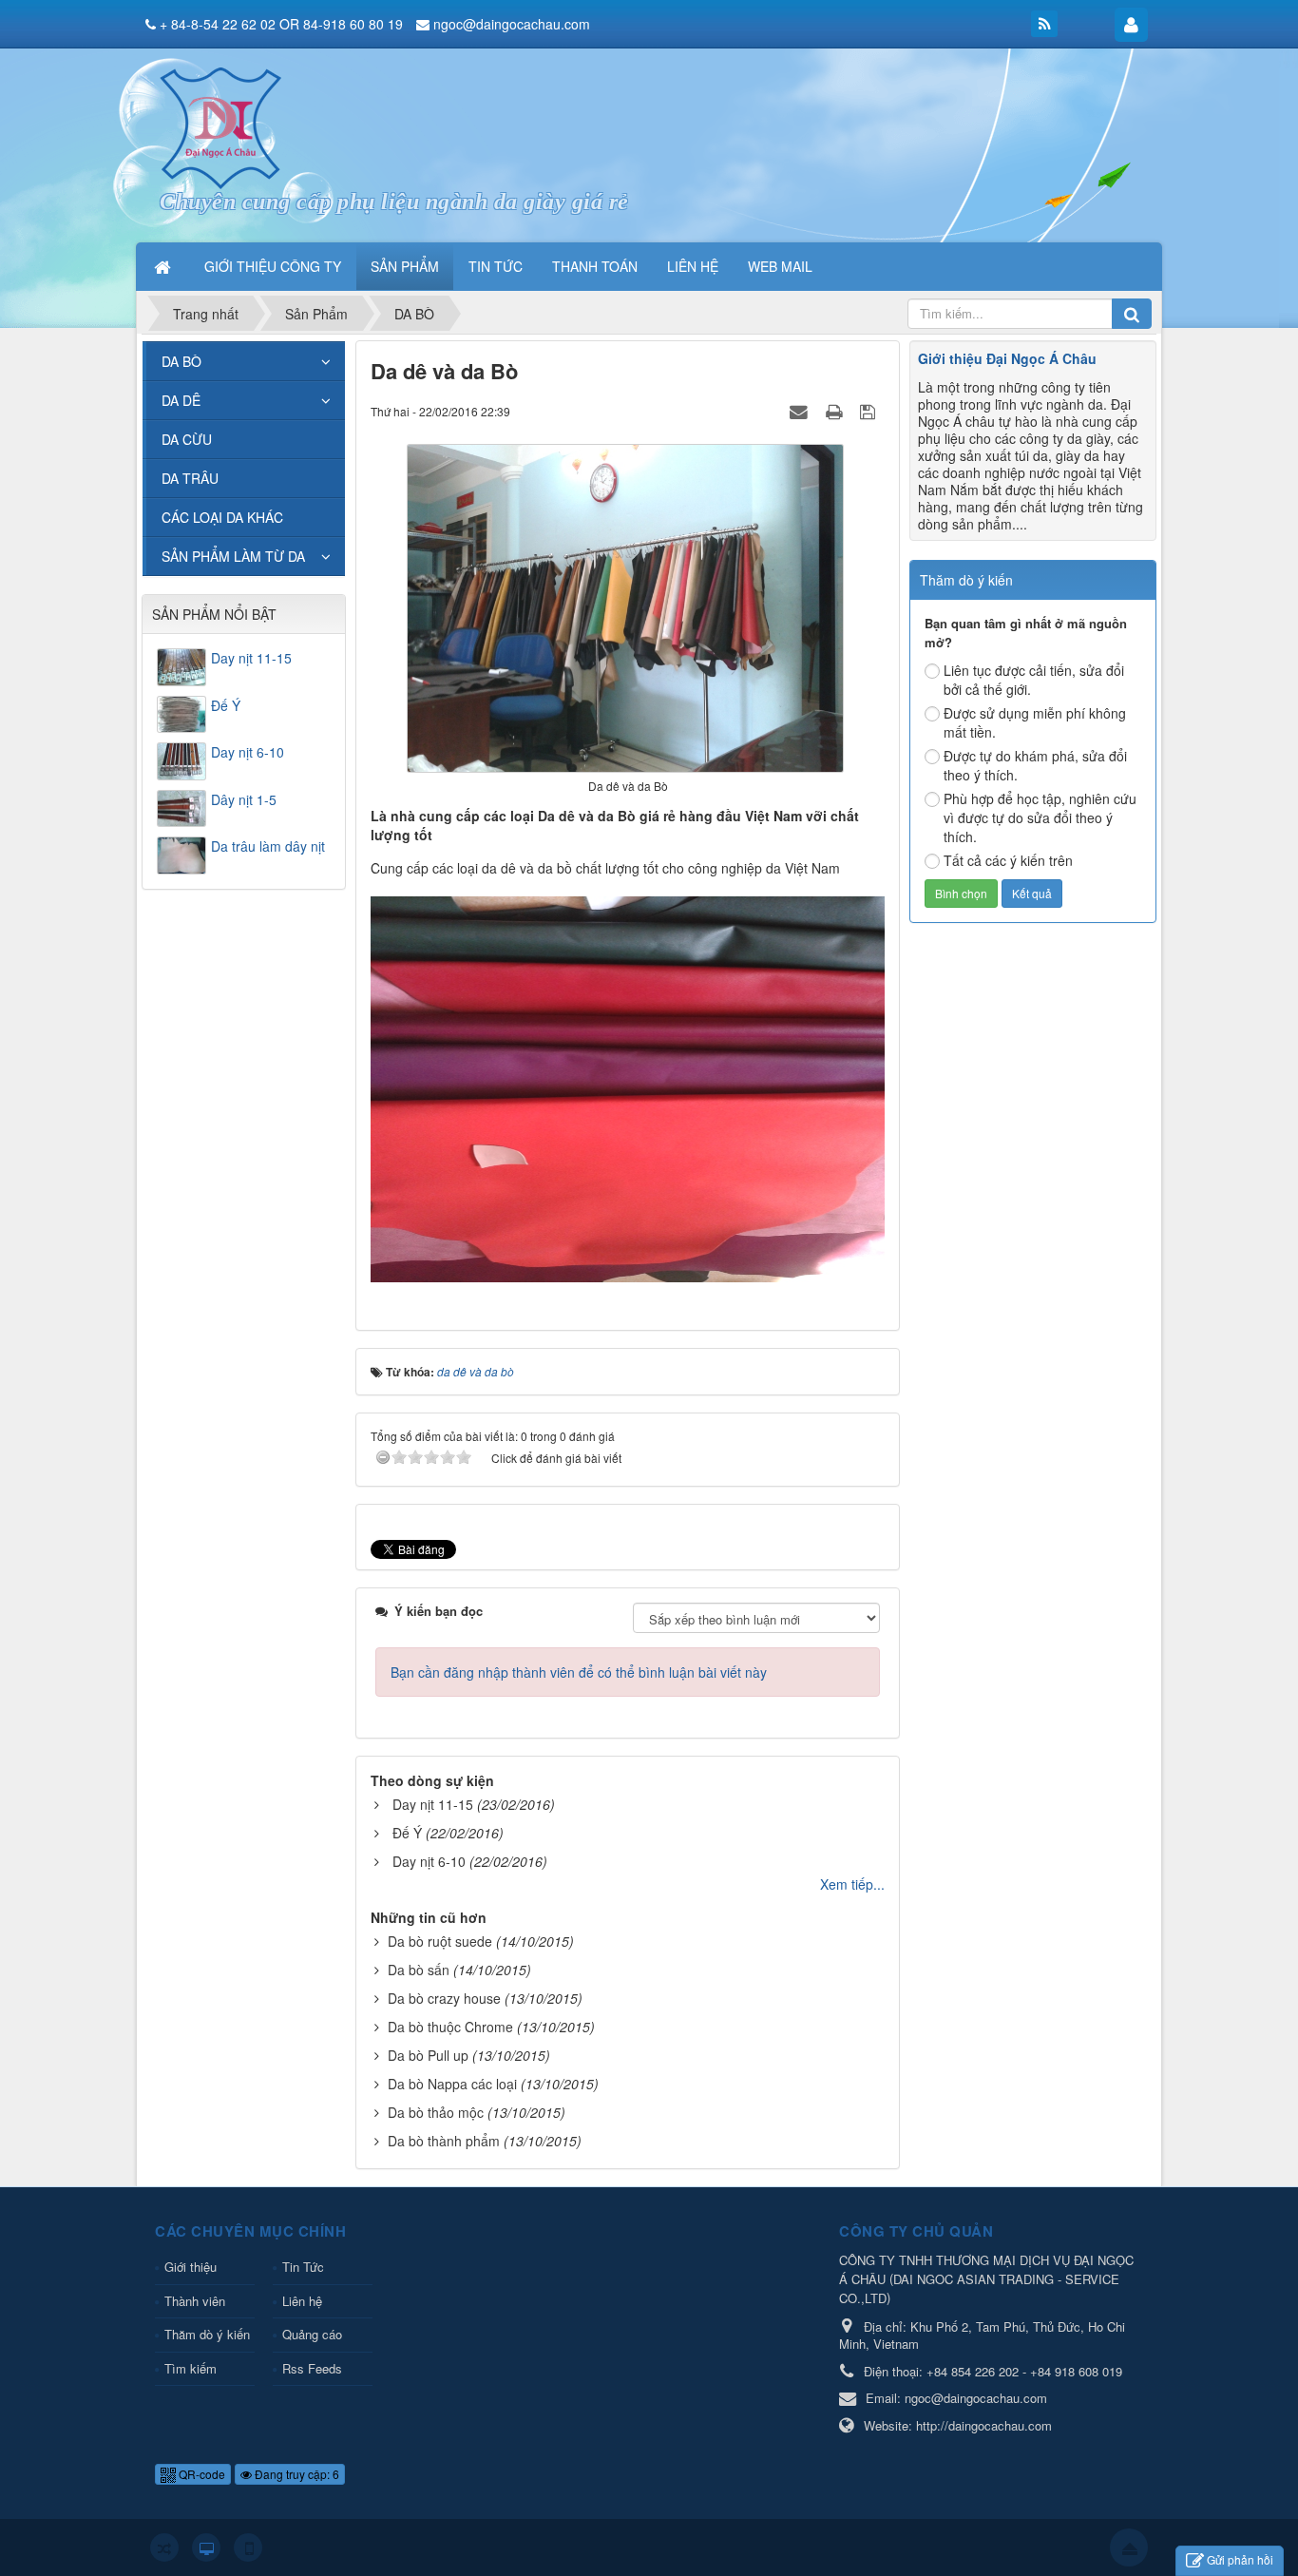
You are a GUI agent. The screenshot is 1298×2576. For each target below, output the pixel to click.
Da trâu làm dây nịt (268, 846)
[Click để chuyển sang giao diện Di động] (248, 2547)
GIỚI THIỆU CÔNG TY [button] (273, 266)
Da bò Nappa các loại (452, 2084)
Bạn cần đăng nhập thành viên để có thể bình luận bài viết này (579, 1672)
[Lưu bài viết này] (870, 411)
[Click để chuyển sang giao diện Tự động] (164, 2547)
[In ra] (836, 411)
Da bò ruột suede (440, 1941)
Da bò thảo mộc (436, 2112)
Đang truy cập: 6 (296, 2474)
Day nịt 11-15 (433, 1804)
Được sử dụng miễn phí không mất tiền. (1035, 722)
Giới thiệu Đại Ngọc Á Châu (1007, 358)
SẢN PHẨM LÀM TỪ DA (233, 556)
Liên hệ (302, 2301)
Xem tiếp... (852, 1884)
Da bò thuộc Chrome (450, 2027)
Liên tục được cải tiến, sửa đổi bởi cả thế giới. (1034, 680)
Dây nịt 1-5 (244, 799)
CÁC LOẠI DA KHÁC (222, 517)
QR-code (200, 2474)
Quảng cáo (312, 2334)
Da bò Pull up (428, 2055)
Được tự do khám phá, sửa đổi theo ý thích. (1035, 765)
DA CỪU (187, 439)
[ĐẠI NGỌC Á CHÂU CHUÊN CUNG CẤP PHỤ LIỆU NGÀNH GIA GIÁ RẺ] (220, 126)
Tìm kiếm (191, 2368)
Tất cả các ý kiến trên (1008, 860)
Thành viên (195, 2301)
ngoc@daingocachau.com (512, 24)
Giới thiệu (191, 2267)
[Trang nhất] (164, 266)
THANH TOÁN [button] (595, 266)
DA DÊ (181, 400)
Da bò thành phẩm (444, 2141)
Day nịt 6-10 (429, 1861)
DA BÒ (181, 361)
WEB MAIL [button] (780, 266)
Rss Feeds (312, 2368)
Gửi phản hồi (1240, 2559)
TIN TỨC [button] (496, 266)
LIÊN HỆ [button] (693, 266)
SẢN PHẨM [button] (405, 266)
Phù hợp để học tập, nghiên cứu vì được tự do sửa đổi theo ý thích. (1040, 817)
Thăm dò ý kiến (207, 2334)
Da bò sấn (419, 1970)
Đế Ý (407, 1833)
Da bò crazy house (444, 1998)
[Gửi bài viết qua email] (801, 411)
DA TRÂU (190, 478)
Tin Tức (303, 2267)
